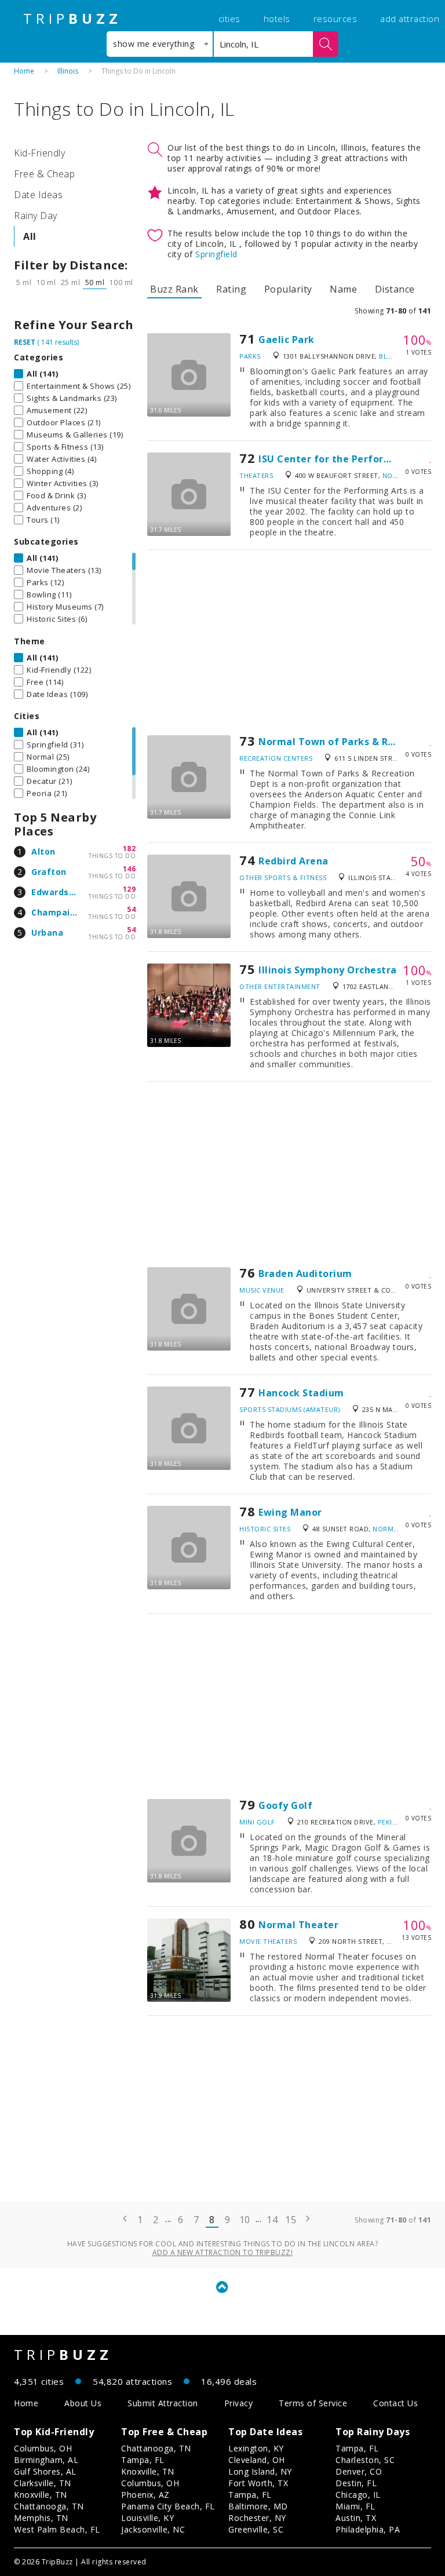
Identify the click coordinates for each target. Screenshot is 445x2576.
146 (130, 869)
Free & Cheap (44, 174)
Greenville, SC (256, 2529)
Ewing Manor (290, 1512)
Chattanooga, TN (49, 2506)
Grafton (49, 872)
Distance (395, 289)
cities (229, 19)
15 (291, 2220)
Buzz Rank (174, 289)
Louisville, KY (147, 2518)
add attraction (410, 19)
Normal (397, 475)
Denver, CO (359, 2471)
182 (130, 849)
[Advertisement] (289, 643)
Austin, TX (356, 2518)
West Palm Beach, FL (57, 2529)
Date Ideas (38, 195)
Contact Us (395, 2403)
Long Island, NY (260, 2471)
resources (335, 19)
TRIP (72, 19)
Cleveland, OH (257, 2460)
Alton (43, 851)
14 (272, 2220)
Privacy (239, 2403)
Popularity (288, 289)
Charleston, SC (365, 2460)
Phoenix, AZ (145, 2495)
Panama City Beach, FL (168, 2506)
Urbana (47, 933)
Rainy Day (36, 216)
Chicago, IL (358, 2495)
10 (245, 2220)
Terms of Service (313, 2403)
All (30, 236)
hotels (277, 19)
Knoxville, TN (41, 2495)
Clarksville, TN (43, 2483)
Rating (231, 289)
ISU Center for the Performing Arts (345, 459)
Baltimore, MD (258, 2506)
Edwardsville (59, 892)
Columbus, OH (43, 2448)
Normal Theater (298, 1925)
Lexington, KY (256, 2448)
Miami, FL (355, 2506)
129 (130, 889)
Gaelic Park (287, 340)
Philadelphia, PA (368, 2529)
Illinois (68, 71)
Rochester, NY (257, 2518)
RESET (25, 342)
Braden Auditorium (305, 1274)
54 (131, 909)
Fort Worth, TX (258, 2483)
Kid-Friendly (39, 153)
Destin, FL (356, 2483)
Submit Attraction (163, 2403)
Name (343, 289)
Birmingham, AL (46, 2460)
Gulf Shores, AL (45, 2471)
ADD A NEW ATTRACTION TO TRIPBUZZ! (223, 2252)
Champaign (56, 912)
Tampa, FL (143, 2460)
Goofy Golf (285, 1805)
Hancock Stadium (301, 1393)
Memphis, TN (41, 2518)
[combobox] (160, 44)
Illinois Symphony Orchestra (328, 970)
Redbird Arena (293, 861)
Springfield (216, 254)
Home (24, 71)
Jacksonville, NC (153, 2529)
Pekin (388, 1822)
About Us (83, 2403)
